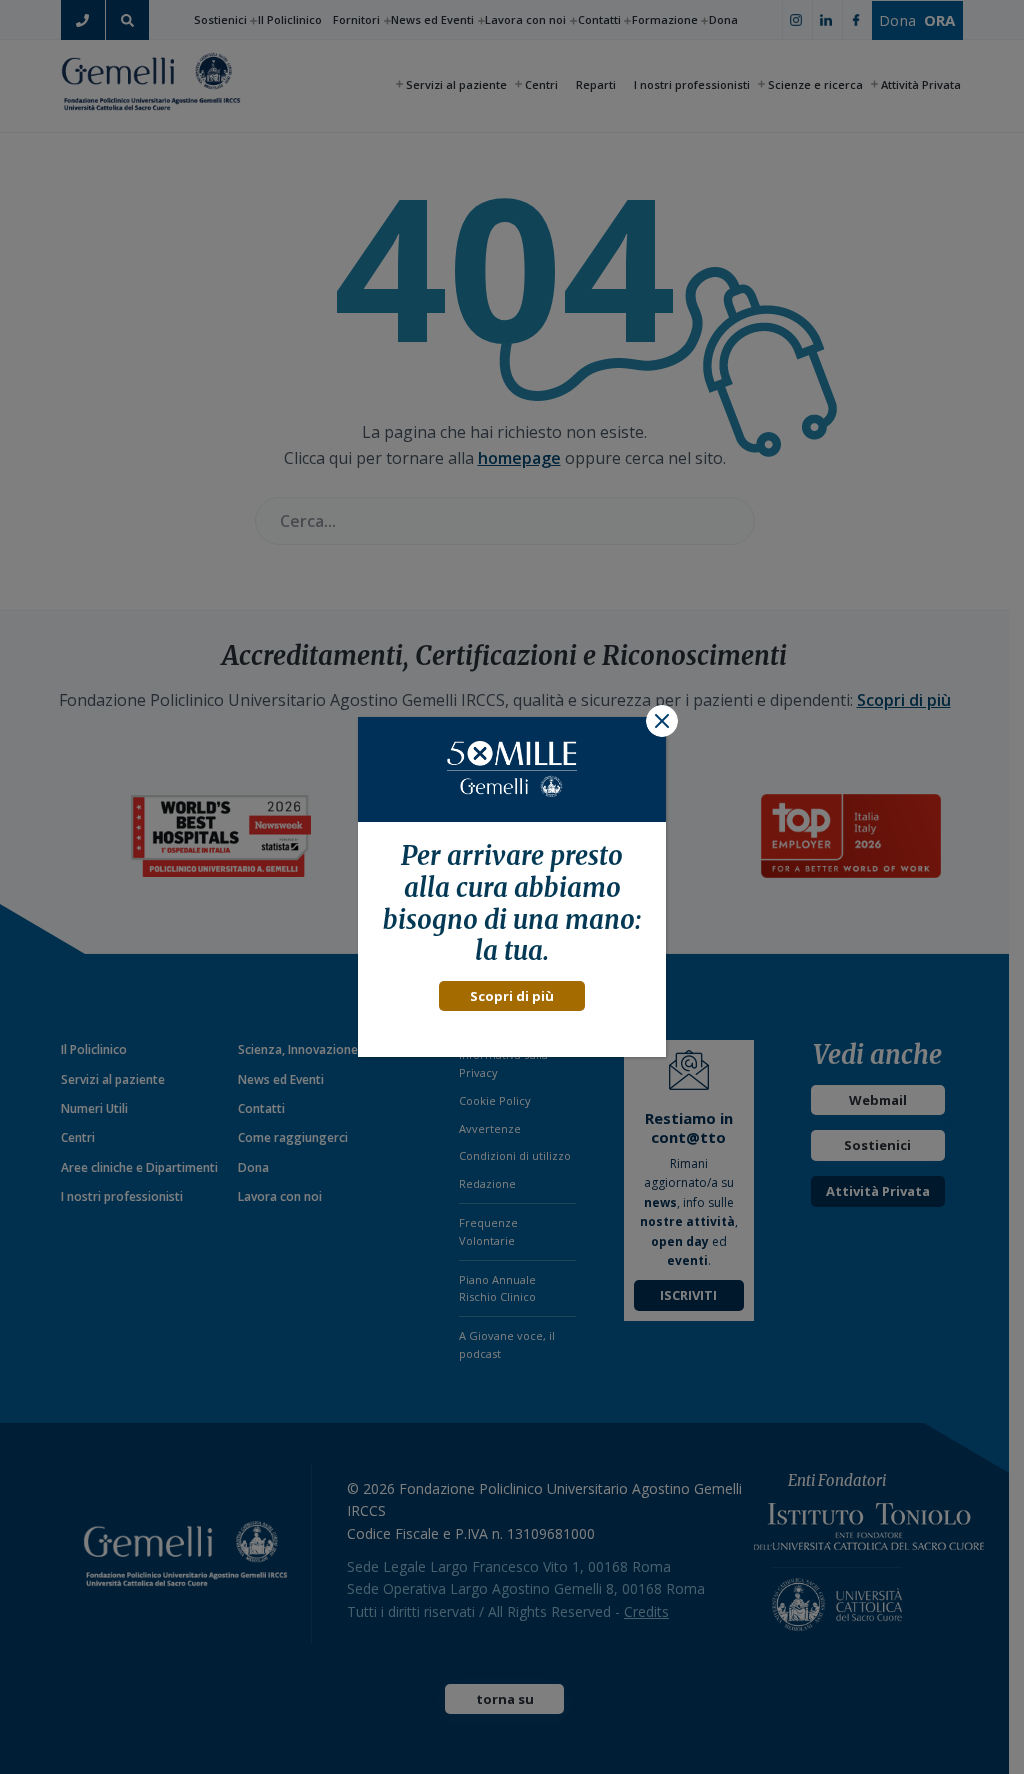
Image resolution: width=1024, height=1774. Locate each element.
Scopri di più (512, 996)
